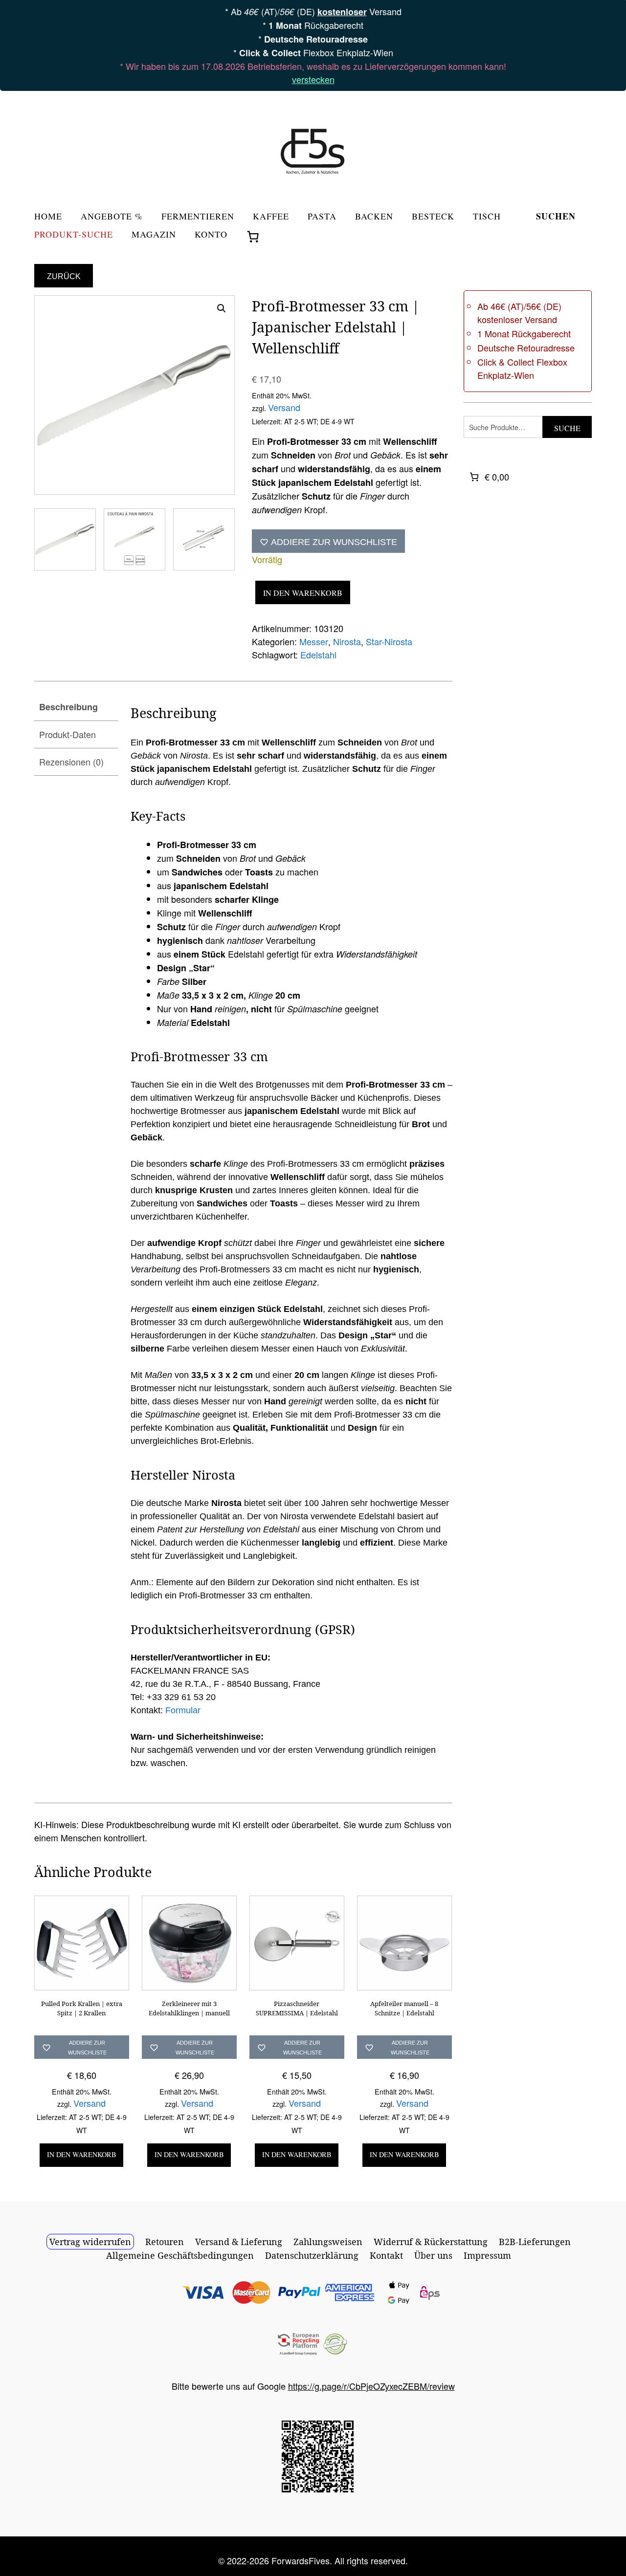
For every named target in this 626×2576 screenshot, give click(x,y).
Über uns (433, 2255)
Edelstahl (318, 655)
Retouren (165, 2242)
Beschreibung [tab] (68, 707)
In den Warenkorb (303, 593)
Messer (314, 641)
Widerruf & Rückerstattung (431, 2242)
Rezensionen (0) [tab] (71, 762)
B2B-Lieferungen (535, 2242)
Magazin (154, 235)
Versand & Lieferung (239, 2242)
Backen (374, 217)
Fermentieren (198, 217)
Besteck (433, 217)
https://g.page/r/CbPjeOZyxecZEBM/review (371, 2386)
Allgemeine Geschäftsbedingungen (180, 2255)
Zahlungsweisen (328, 2242)
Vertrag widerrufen (90, 2242)
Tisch (487, 217)
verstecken (313, 79)
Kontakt (386, 2255)
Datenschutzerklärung (312, 2255)
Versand (284, 407)
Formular (183, 1710)
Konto (211, 235)
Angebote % (112, 217)
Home (48, 217)
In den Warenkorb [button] (82, 2154)
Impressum (487, 2255)
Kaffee (271, 217)
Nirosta (347, 641)
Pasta (322, 217)
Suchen (556, 217)
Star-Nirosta (389, 641)
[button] (222, 308)
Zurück (64, 276)
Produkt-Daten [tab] (67, 734)
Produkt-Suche (74, 235)
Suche (567, 428)
